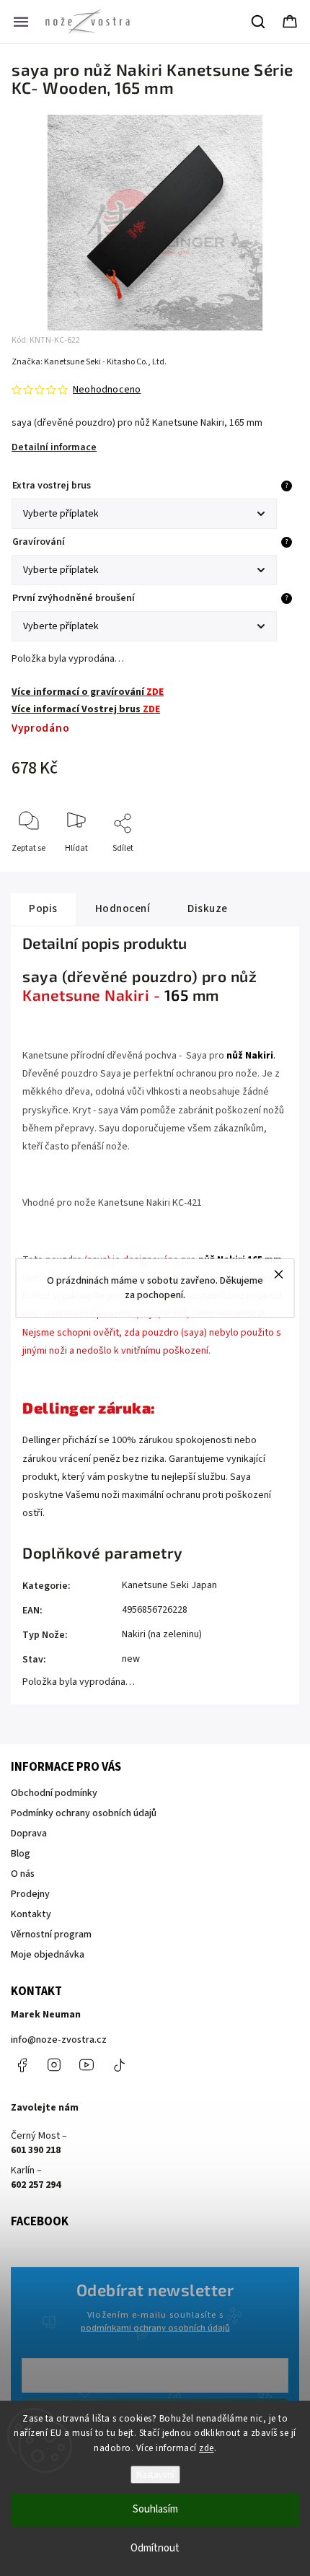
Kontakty (31, 1914)
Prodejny (30, 1894)
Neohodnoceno (107, 390)
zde (207, 2448)
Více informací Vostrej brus (86, 709)
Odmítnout (155, 2548)
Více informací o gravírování (88, 692)
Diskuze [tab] (208, 908)
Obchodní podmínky (54, 1793)
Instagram (54, 2065)
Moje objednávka (48, 1955)
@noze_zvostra (119, 2065)
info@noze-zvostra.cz (59, 2040)
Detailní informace (54, 447)
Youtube (87, 2065)
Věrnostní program (51, 1935)
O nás (23, 1874)
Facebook (22, 2065)
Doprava (29, 1834)
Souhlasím (155, 2509)
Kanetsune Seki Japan (169, 1585)
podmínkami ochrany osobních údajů (155, 2328)
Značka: (89, 362)
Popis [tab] (43, 908)
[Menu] (21, 22)
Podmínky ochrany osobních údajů (84, 1813)
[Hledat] (259, 22)
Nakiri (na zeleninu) (162, 1634)
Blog (21, 1854)
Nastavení (155, 2475)
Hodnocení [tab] (123, 908)
